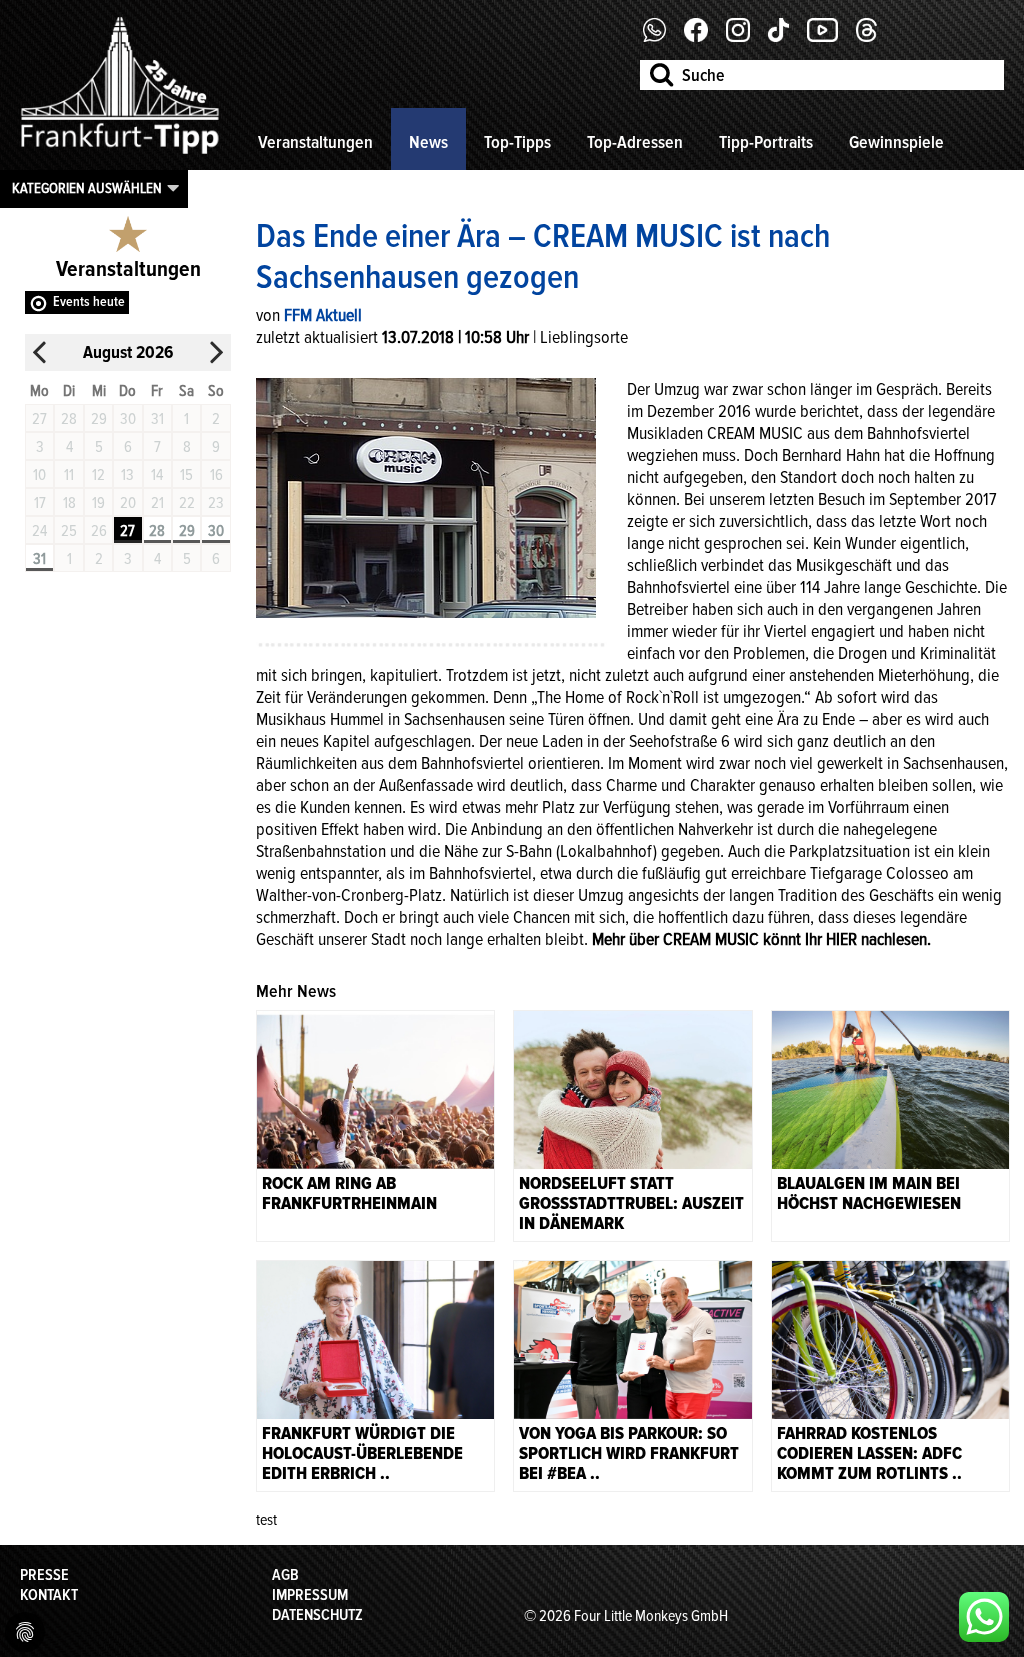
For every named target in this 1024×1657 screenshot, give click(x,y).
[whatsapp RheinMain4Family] (984, 1617)
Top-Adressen (635, 142)
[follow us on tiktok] (786, 37)
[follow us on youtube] (830, 37)
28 (157, 531)
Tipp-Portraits (766, 142)
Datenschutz (317, 1615)
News (428, 142)
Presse (44, 1575)
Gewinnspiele (896, 142)
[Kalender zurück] (40, 352)
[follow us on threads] (874, 37)
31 (39, 559)
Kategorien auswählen (87, 188)
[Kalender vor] (216, 352)
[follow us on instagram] (745, 37)
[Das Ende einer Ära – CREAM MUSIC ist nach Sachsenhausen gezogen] (426, 496)
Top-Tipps (517, 142)
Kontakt (49, 1595)
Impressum (310, 1595)
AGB (285, 1575)
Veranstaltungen (315, 142)
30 (216, 531)
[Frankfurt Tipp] (120, 155)
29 (187, 531)
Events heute (89, 301)
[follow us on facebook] (662, 37)
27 (127, 531)
